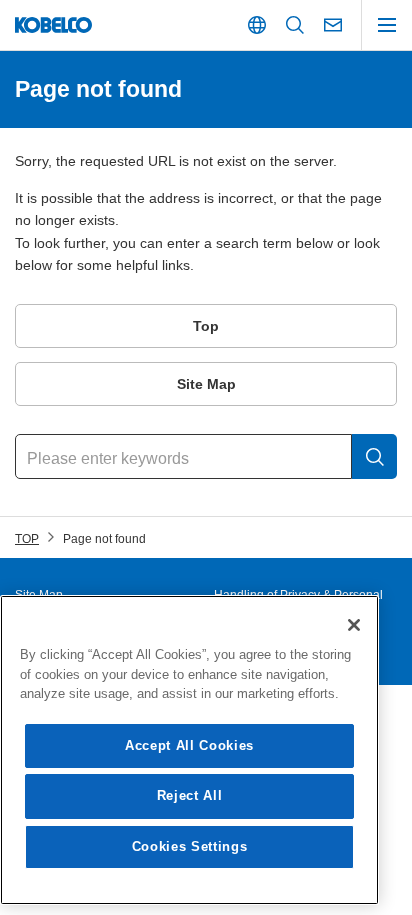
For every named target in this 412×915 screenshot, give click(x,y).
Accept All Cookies (189, 745)
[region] (189, 750)
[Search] (374, 456)
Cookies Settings (190, 846)
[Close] (354, 625)
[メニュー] (387, 25)
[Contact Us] (333, 25)
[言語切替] (257, 25)
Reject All (190, 795)
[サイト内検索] (295, 25)
